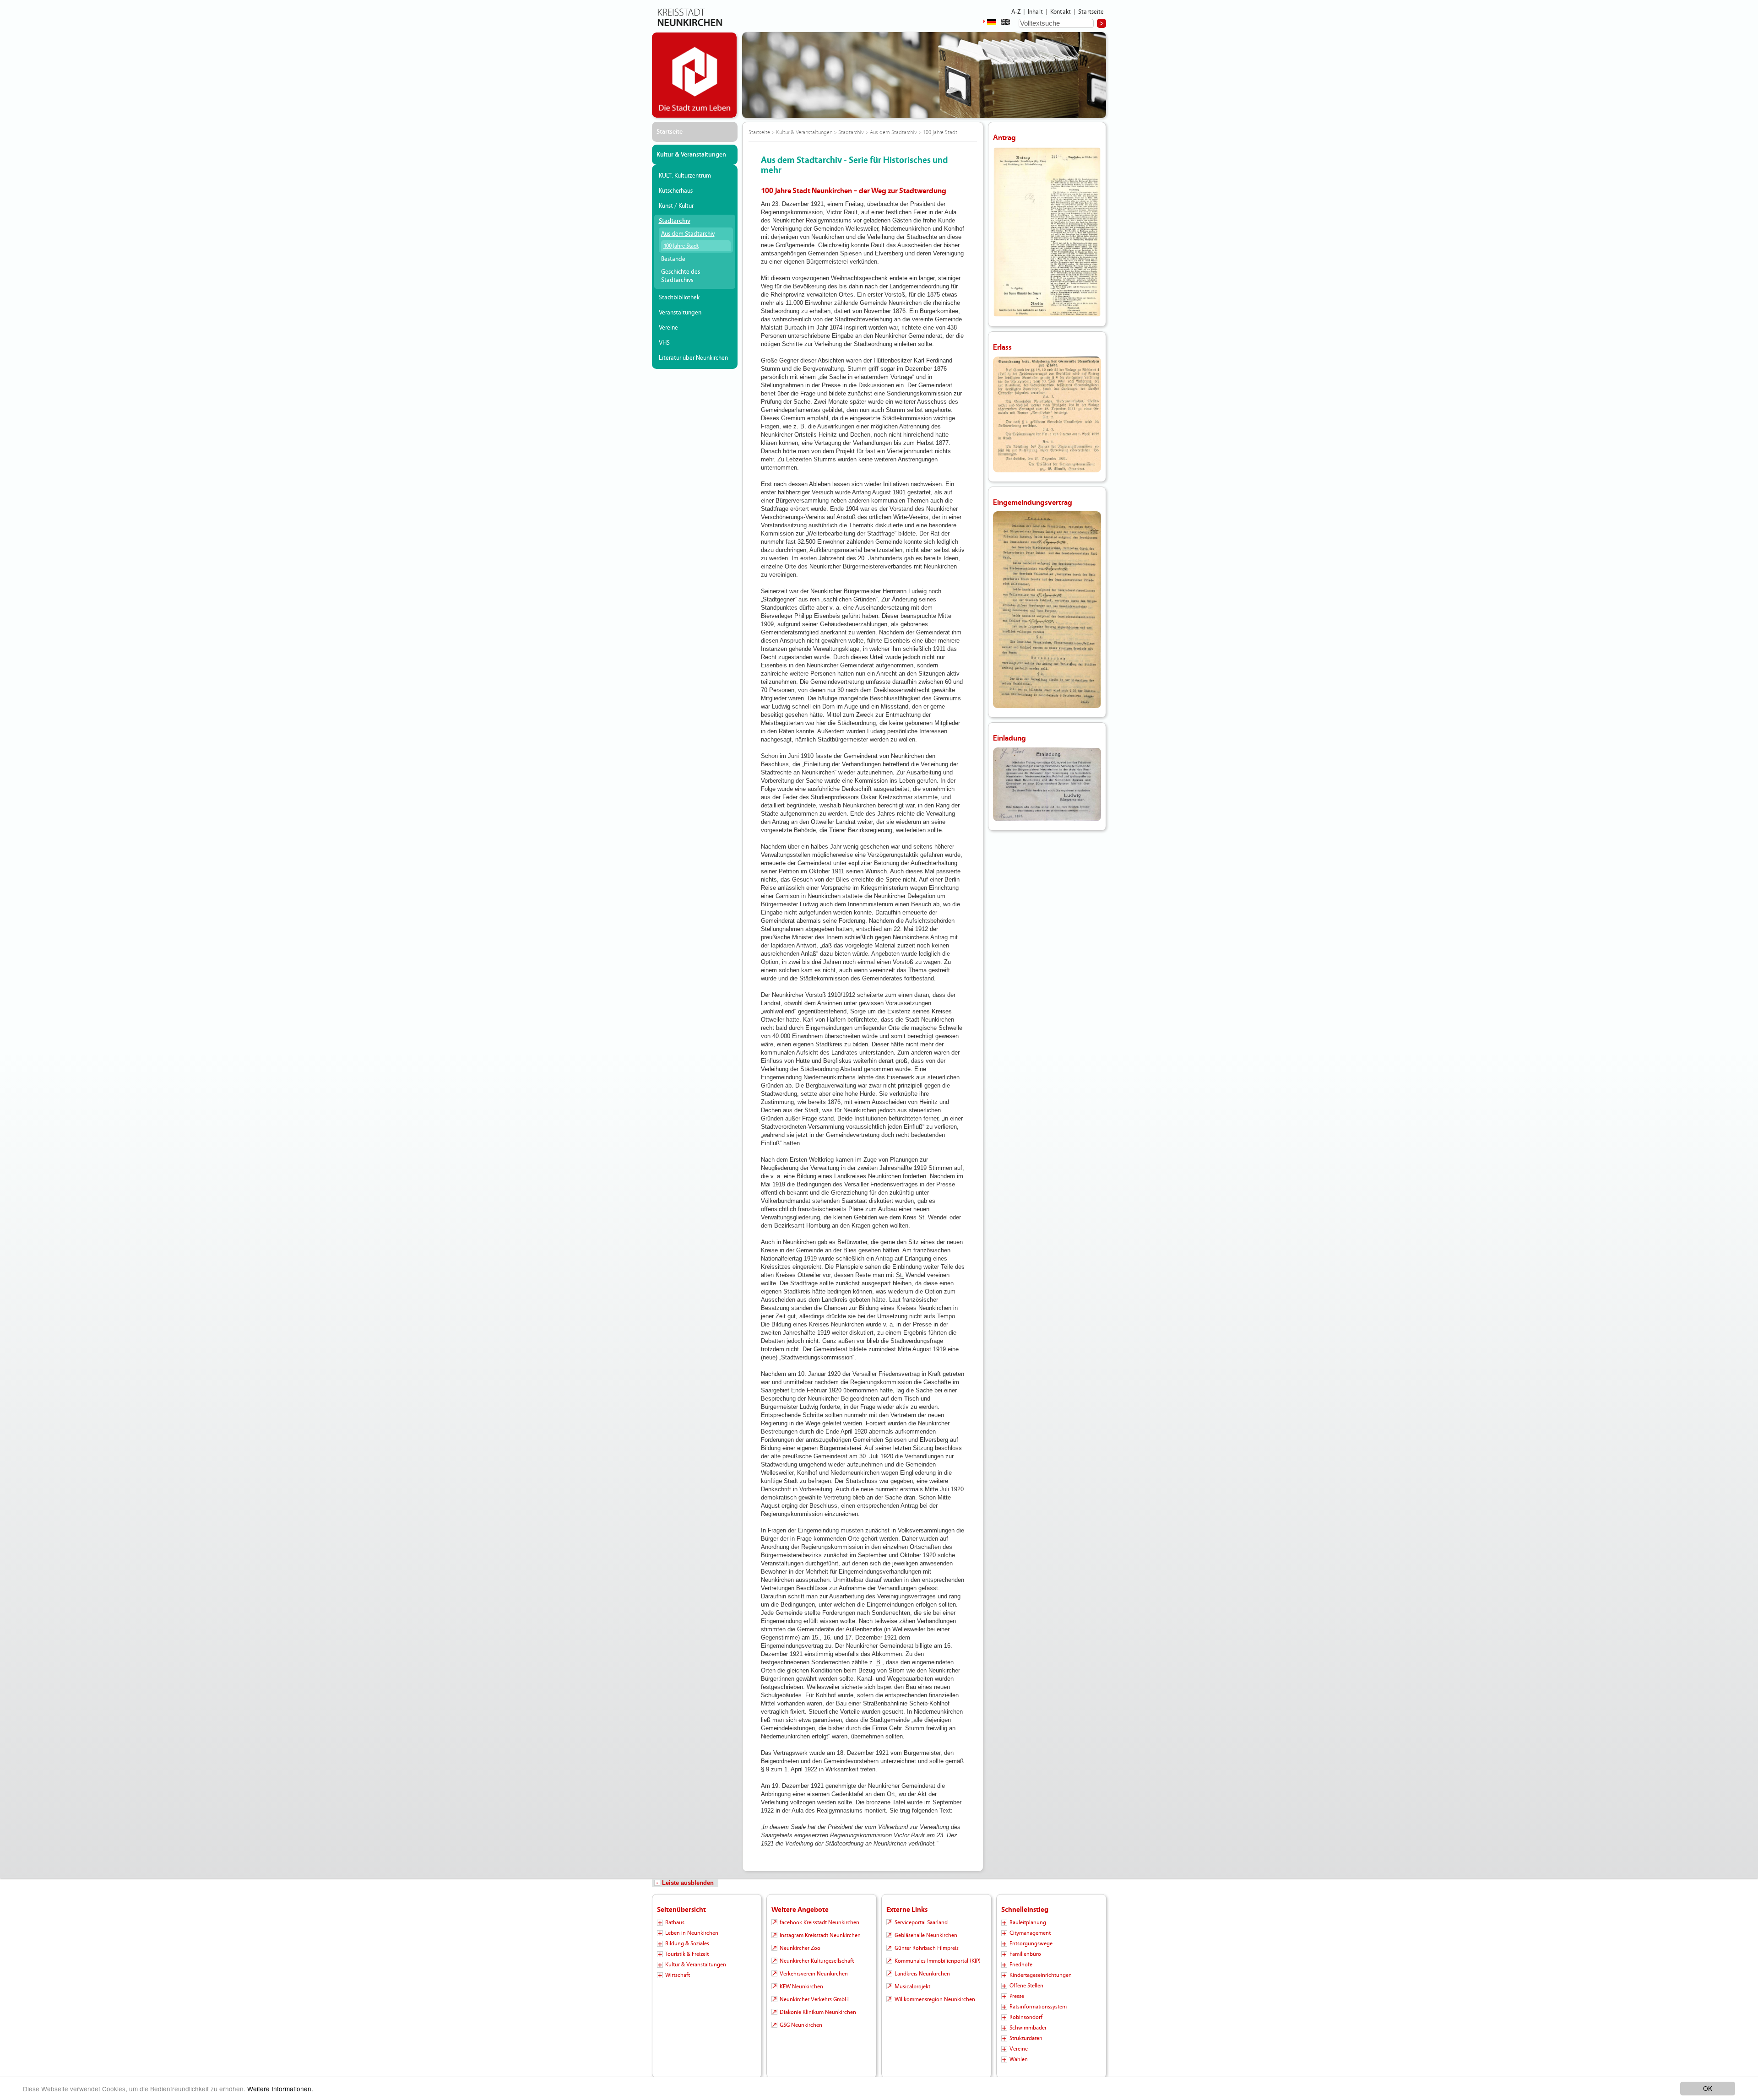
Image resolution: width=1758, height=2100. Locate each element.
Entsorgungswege (1031, 1943)
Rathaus (675, 1922)
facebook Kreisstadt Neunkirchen (819, 1922)
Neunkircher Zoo (800, 1948)
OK (1708, 2088)
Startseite (1091, 12)
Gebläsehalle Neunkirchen (926, 1935)
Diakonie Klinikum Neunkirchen (818, 2012)
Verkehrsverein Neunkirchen (814, 1974)
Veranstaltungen (680, 313)
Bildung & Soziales (687, 1943)
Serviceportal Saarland (921, 1922)
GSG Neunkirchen (801, 2025)
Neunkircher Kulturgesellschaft (817, 1961)
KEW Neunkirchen (801, 1986)
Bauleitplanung (1028, 1922)
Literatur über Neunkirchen (693, 358)
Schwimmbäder (1028, 2028)
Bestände (673, 259)
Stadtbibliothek (679, 298)
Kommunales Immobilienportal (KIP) (938, 1961)
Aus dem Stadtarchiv (688, 234)
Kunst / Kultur (676, 206)
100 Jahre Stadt (681, 246)
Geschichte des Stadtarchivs (681, 276)
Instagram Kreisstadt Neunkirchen (820, 1935)
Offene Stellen (1026, 1986)
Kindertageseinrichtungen (1041, 1975)
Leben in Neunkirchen (692, 1933)
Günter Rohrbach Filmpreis (927, 1948)
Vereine (668, 328)
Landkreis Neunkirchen (922, 1974)
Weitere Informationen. (280, 2089)
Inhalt (1035, 12)
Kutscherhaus (676, 191)
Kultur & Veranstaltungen (691, 155)
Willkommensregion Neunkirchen (935, 1999)
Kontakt (1061, 12)
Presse (1017, 1996)
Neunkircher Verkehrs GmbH (814, 1999)
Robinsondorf (1026, 2017)
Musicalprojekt (912, 1986)
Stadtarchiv (675, 221)
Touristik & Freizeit (687, 1954)
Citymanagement (1030, 1933)
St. (922, 1217)
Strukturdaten (1026, 2038)
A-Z (1016, 12)
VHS (664, 343)
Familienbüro (1025, 1954)
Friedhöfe (1021, 1965)
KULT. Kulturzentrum (685, 176)
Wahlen (1019, 2059)
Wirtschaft (678, 1975)
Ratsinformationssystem (1038, 2007)
